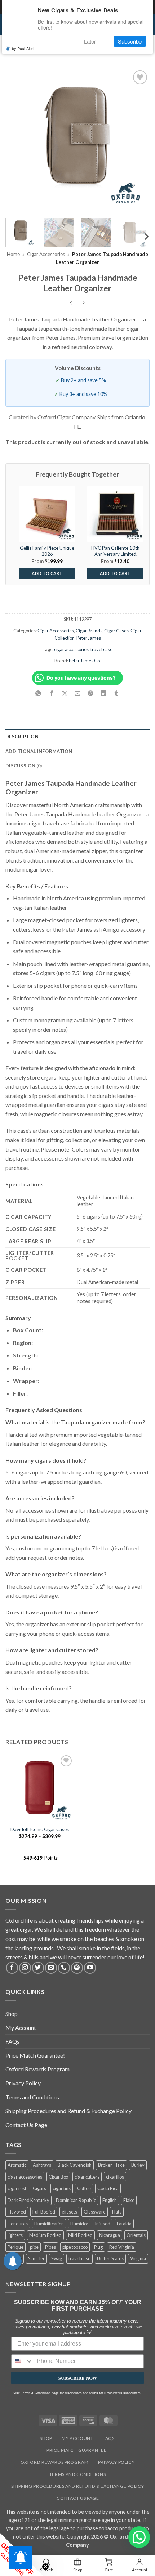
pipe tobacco (75, 2247)
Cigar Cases (116, 631)
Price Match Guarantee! (35, 2055)
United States (110, 2258)
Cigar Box (58, 2177)
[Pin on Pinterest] (91, 693)
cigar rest (17, 2188)
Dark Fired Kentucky (28, 2200)
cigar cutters (87, 2177)
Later (90, 41)
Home (13, 254)
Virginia (138, 2258)
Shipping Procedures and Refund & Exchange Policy (68, 2111)
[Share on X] (64, 693)
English (110, 2200)
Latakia (124, 2224)
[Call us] (64, 1968)
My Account (21, 2028)
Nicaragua (110, 2235)
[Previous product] (84, 303)
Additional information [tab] (39, 751)
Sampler (36, 2258)
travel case (101, 649)
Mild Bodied (80, 2235)
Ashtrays (42, 2165)
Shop (12, 2014)
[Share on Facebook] (51, 693)
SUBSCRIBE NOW (78, 2378)
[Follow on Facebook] (12, 1968)
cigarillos (115, 2177)
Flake (129, 2200)
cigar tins (62, 2188)
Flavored (17, 2212)
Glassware (95, 2212)
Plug (98, 2247)
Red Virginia (122, 2247)
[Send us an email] (51, 1968)
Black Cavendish (75, 2165)
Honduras (18, 2224)
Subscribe (130, 41)
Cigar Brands (89, 631)
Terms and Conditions (32, 2097)
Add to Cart (47, 573)
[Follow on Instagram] (25, 1968)
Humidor (79, 2224)
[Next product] (71, 303)
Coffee (84, 2188)
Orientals (136, 2235)
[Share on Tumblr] (117, 693)
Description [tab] (22, 737)
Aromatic (17, 2165)
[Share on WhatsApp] (38, 693)
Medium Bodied (45, 2235)
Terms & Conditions (36, 2393)
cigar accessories (71, 649)
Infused (103, 2224)
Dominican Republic (76, 2200)
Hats (117, 2212)
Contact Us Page (26, 2125)
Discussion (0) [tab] (24, 766)
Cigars (39, 2188)
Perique (15, 2247)
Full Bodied (44, 2212)
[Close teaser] (45, 2567)
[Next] (138, 140)
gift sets (69, 2212)
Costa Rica (108, 2188)
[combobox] (22, 2361)
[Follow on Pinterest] (77, 1968)
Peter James (89, 638)
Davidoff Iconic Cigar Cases (40, 1829)
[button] (139, 2537)
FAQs (12, 2041)
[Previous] (17, 140)
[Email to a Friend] (78, 693)
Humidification (49, 2224)
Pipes (50, 2247)
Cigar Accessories (46, 254)
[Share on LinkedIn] (104, 693)
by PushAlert (23, 48)
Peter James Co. (85, 661)
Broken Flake (111, 2165)
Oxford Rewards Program (37, 2069)
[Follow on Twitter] (38, 1968)
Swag (57, 2258)
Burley (138, 2165)
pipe (34, 2247)
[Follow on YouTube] (90, 1968)
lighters (15, 2235)
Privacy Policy (23, 2083)
